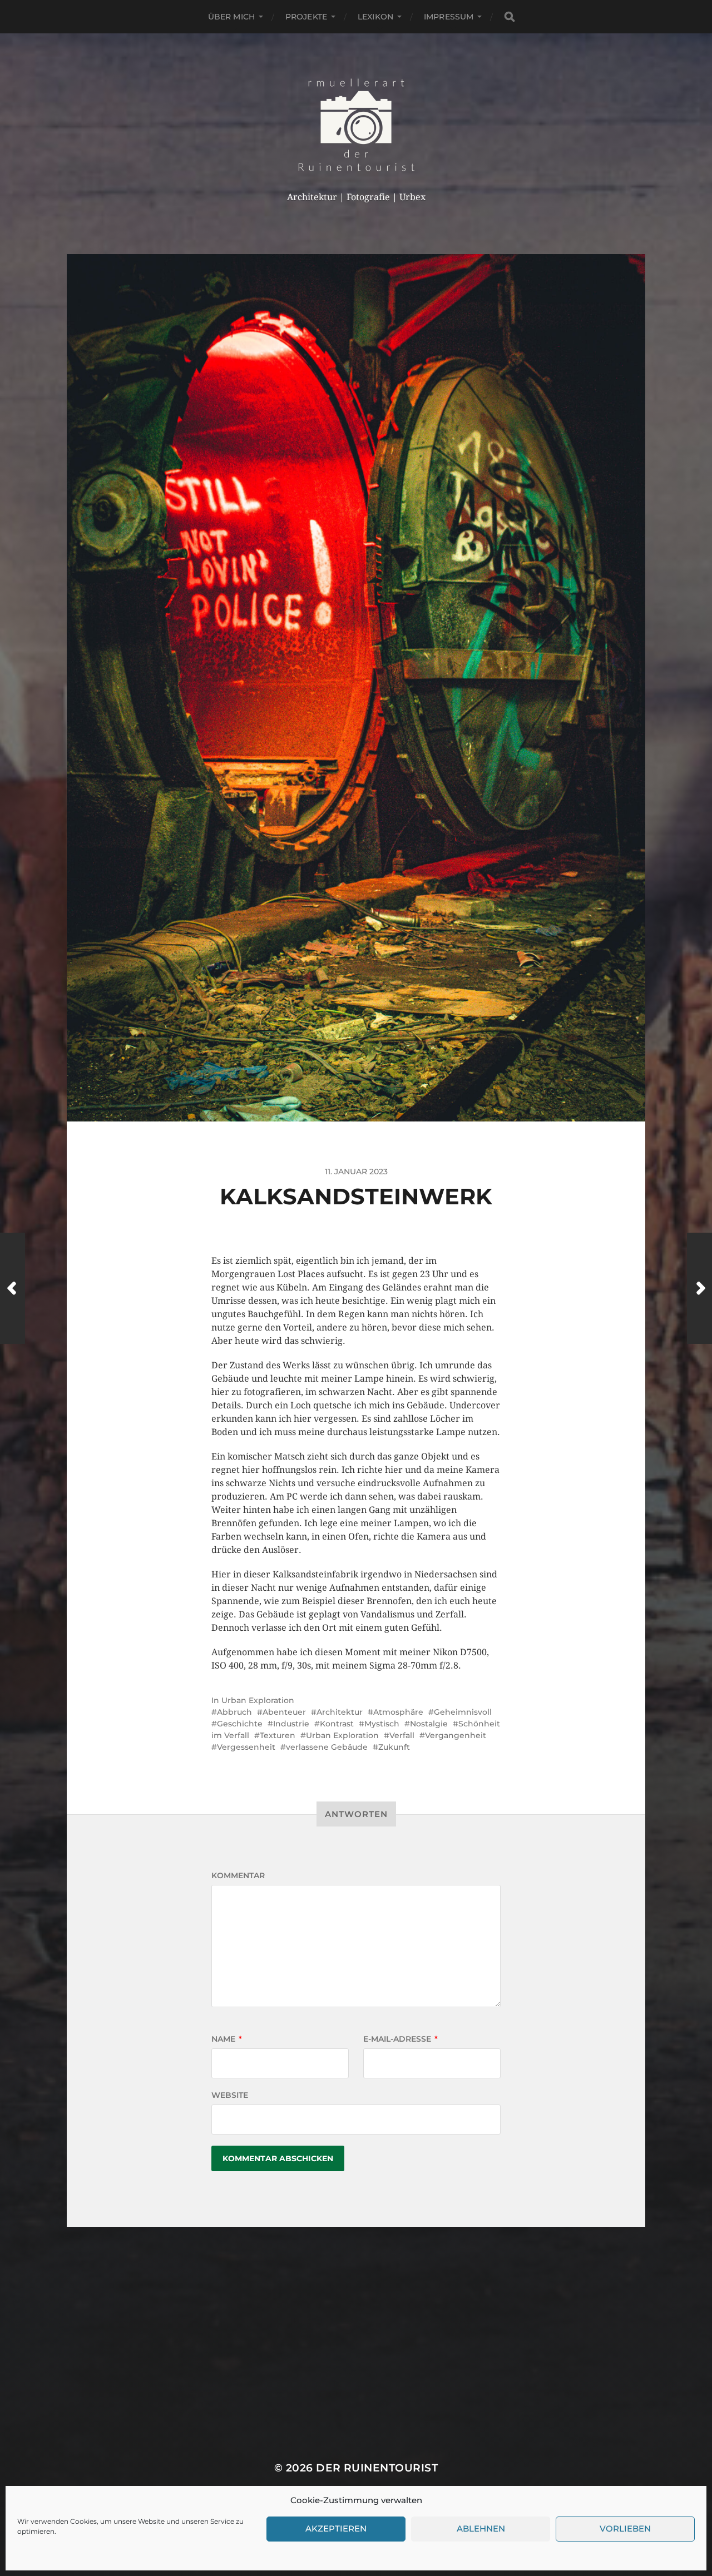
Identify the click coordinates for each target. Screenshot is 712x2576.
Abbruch (234, 1712)
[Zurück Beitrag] (13, 1288)
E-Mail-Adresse (400, 2039)
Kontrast (337, 1724)
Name (227, 2039)
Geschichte (240, 1724)
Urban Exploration (258, 1700)
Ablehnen (481, 2529)
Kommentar (238, 1875)
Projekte (306, 17)
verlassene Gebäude (327, 1747)
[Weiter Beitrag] (699, 1288)
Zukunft (394, 1747)
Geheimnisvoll (463, 1712)
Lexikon (375, 17)
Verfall (402, 1735)
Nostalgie (429, 1724)
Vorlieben (625, 2529)
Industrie (291, 1724)
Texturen (278, 1735)
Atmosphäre (398, 1712)
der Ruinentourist (377, 2468)
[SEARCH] (510, 17)
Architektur (340, 1712)
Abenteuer (284, 1712)
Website (230, 2095)
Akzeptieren (336, 2529)
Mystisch (382, 1724)
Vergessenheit (246, 1747)
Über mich (231, 17)
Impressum (449, 17)
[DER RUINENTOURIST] (356, 125)
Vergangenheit (456, 1735)
